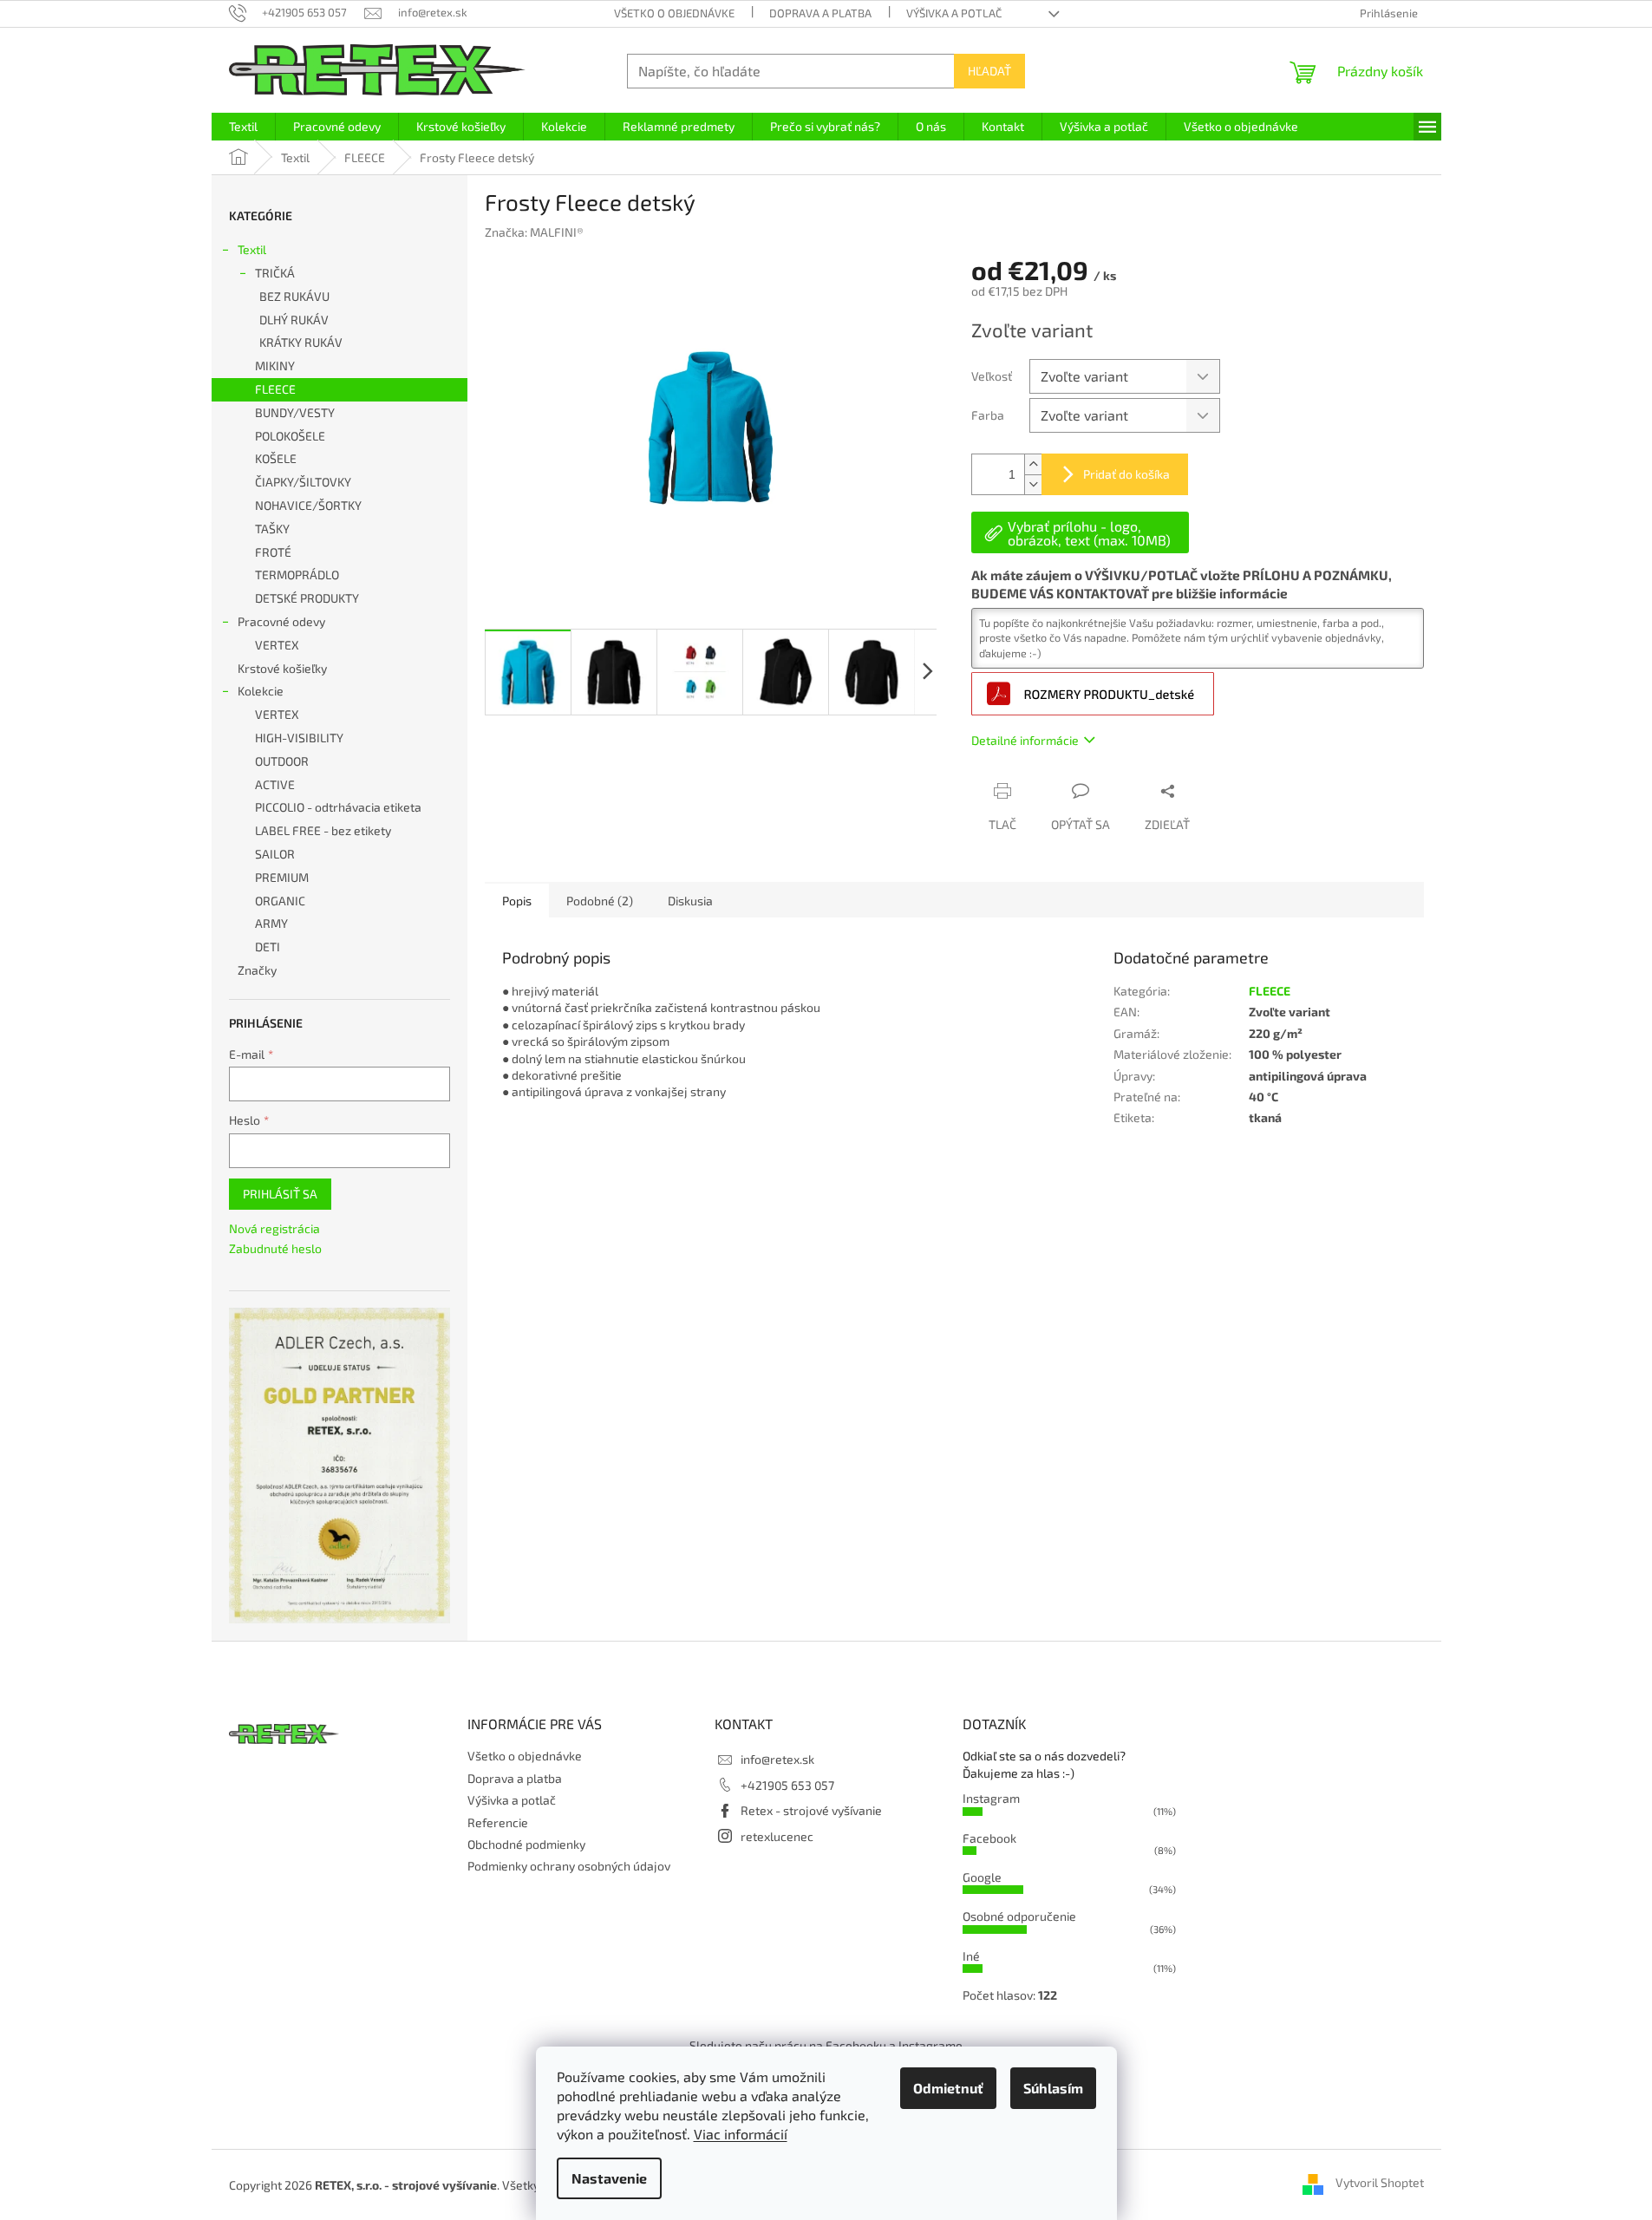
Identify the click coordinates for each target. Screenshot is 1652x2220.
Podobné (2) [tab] (600, 901)
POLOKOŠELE (290, 436)
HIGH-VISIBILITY (299, 738)
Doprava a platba (820, 13)
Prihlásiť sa (280, 1194)
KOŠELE (276, 458)
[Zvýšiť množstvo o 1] (1033, 464)
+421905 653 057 (787, 1785)
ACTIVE (275, 784)
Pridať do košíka (1126, 474)
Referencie (498, 1822)
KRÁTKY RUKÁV (301, 342)
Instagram (991, 1798)
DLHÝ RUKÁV (294, 320)
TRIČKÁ (275, 273)
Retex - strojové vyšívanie (811, 1810)
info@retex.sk (777, 1759)
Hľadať (989, 71)
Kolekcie (261, 691)
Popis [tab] (517, 901)
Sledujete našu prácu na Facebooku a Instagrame (826, 2045)
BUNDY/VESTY (295, 412)
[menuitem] (243, 127)
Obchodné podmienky (526, 1844)
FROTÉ (273, 552)
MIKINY (275, 366)
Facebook (989, 1838)
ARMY (271, 923)
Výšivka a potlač (954, 13)
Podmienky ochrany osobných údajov (569, 1866)
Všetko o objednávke (674, 13)
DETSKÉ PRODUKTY (307, 598)
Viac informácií (741, 2134)
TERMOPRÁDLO (297, 575)
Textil (252, 249)
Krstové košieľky (282, 668)
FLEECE (275, 389)
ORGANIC (280, 901)
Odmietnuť (948, 2088)
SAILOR (275, 854)
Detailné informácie (1025, 740)
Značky (257, 970)
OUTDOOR (282, 761)
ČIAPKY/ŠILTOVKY (303, 482)
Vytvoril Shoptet (1380, 2183)
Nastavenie (609, 2178)
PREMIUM (282, 877)
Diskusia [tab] (690, 901)
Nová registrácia (274, 1228)
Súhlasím (1053, 2088)
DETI (268, 947)
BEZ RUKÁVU (294, 296)
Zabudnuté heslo (275, 1248)
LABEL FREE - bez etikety (323, 830)
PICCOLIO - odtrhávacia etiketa (338, 807)
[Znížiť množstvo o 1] (1033, 484)
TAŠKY (272, 529)
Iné (971, 1956)
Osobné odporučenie (1019, 1916)
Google (982, 1877)
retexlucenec (777, 1836)
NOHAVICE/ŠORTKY (308, 505)
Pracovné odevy (281, 621)
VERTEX (277, 645)
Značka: (534, 232)
